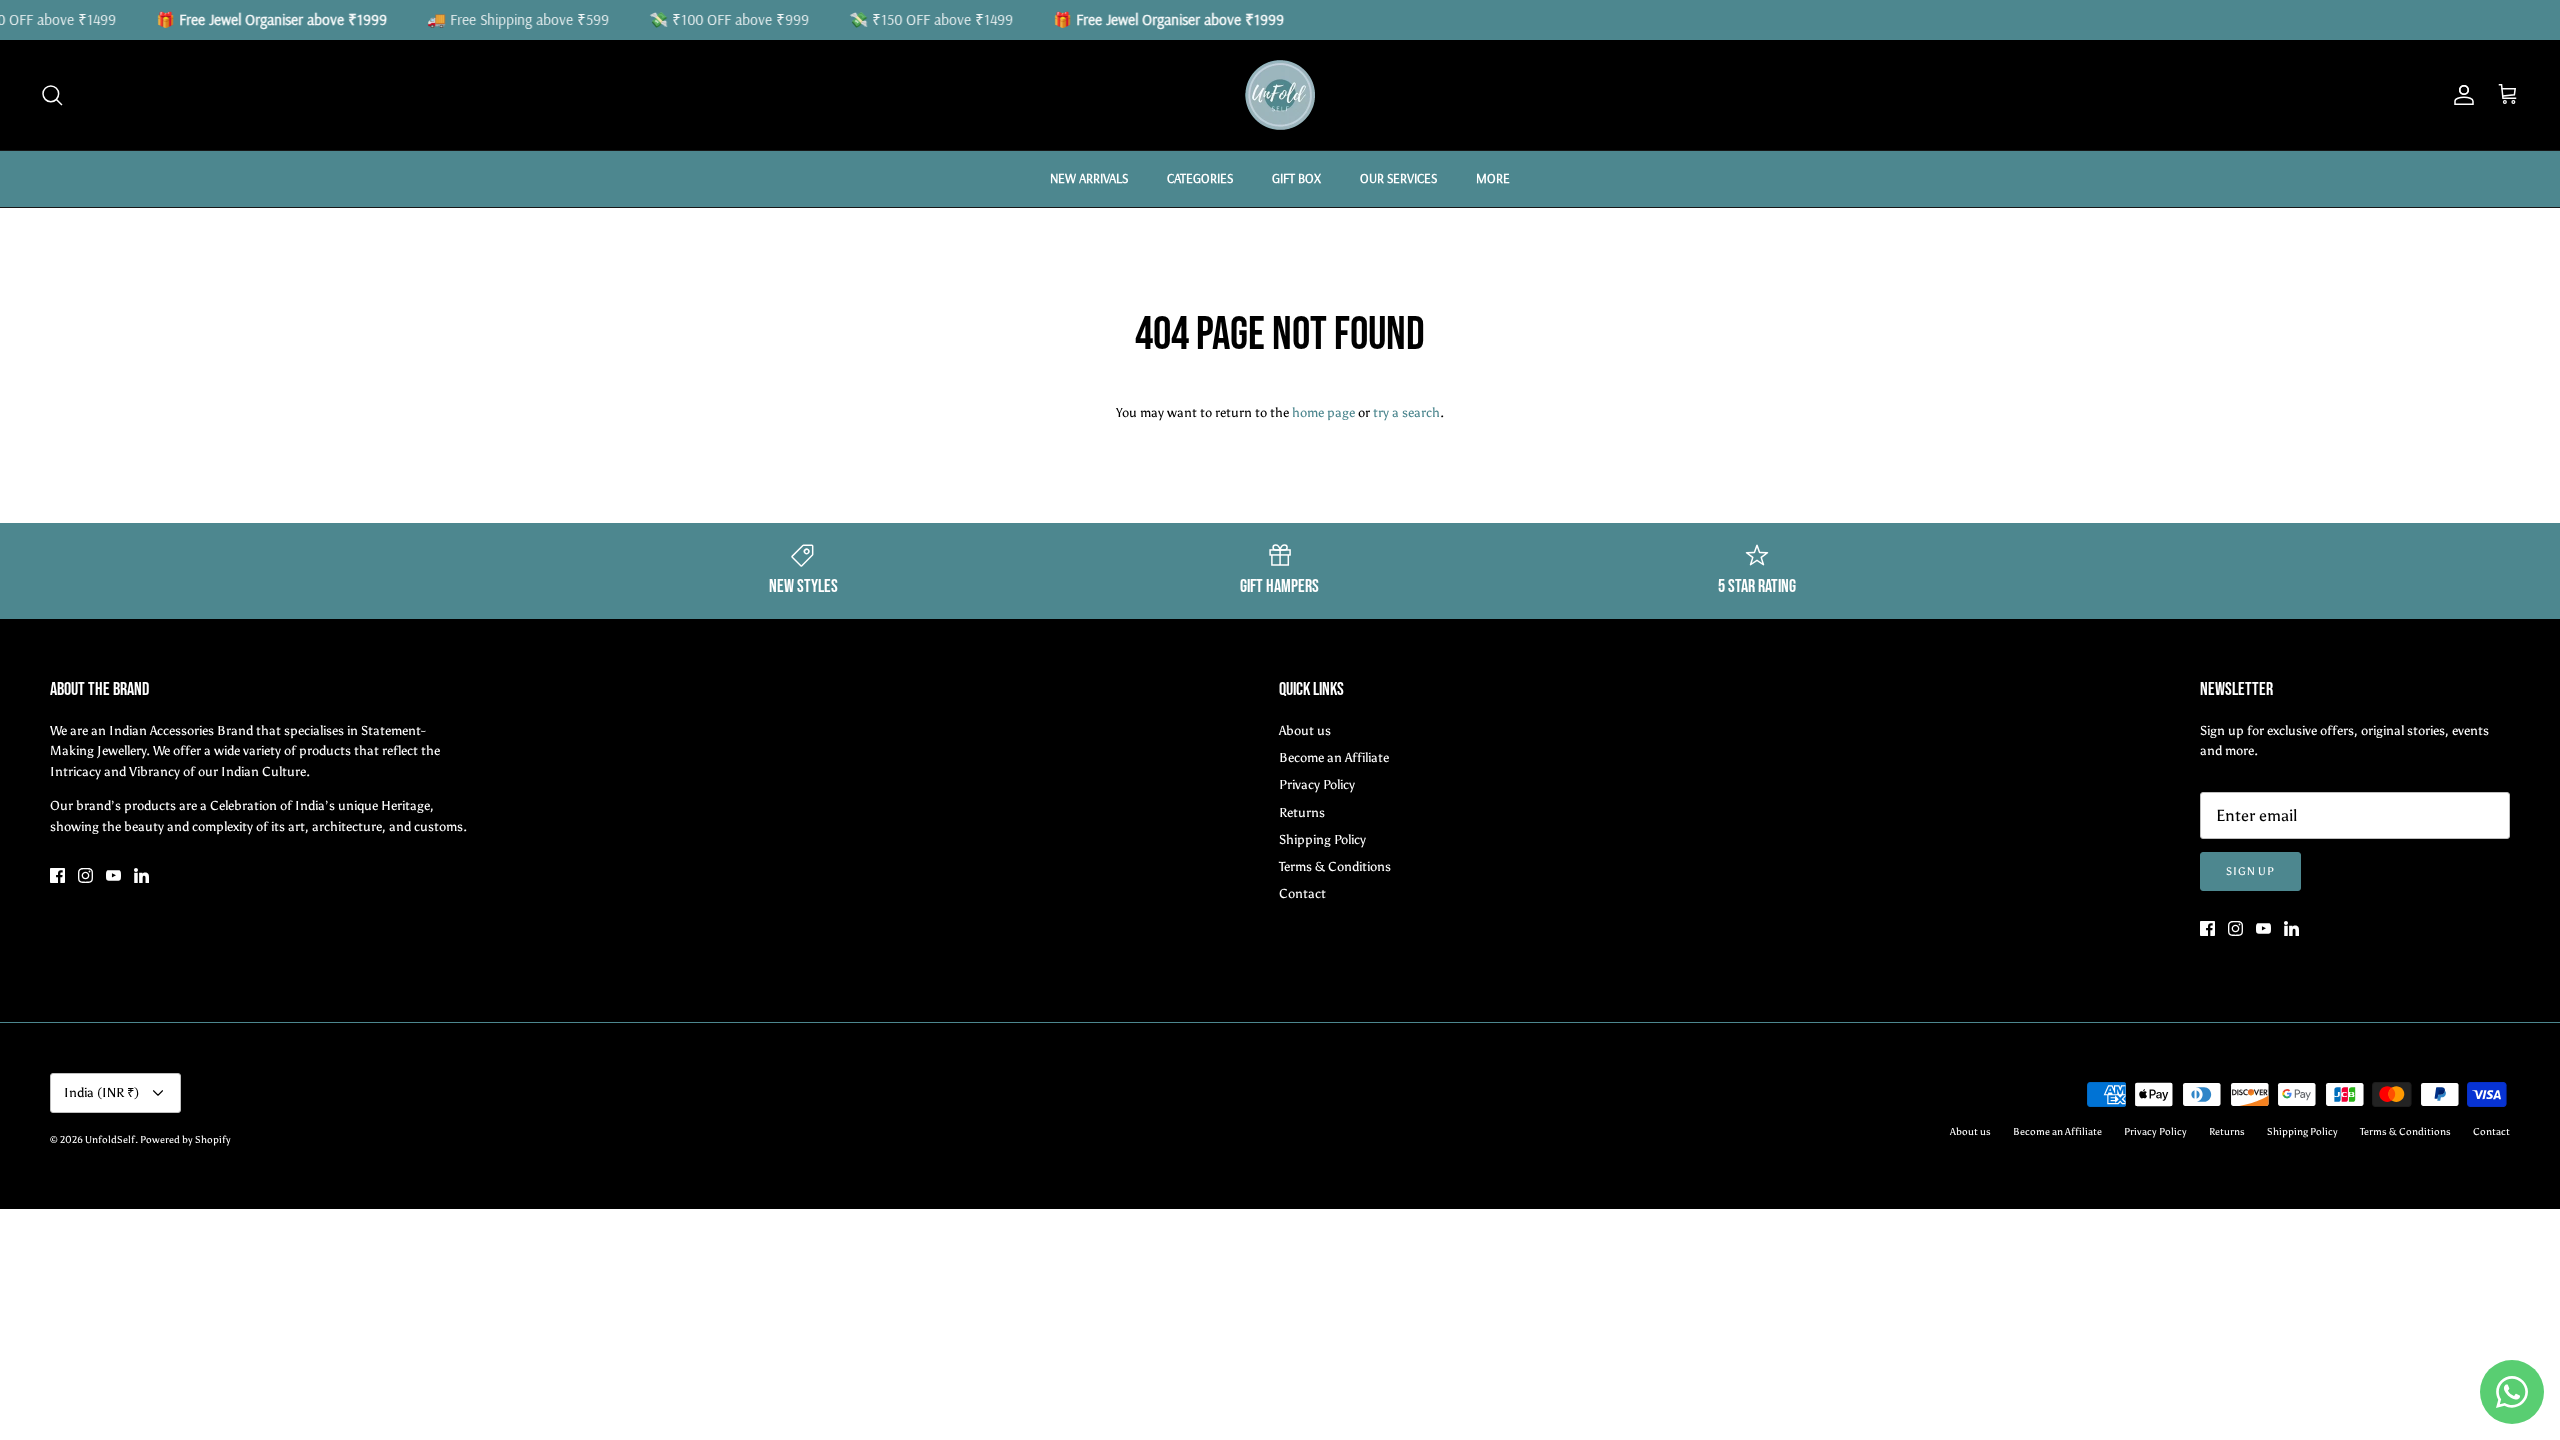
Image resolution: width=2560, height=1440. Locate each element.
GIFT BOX (1296, 178)
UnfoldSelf (110, 1140)
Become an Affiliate (1334, 757)
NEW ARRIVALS (1089, 178)
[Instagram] (85, 875)
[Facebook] (57, 875)
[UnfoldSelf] (1280, 95)
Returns (1302, 812)
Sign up (2250, 871)
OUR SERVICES (1398, 178)
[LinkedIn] (141, 875)
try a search (1406, 412)
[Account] (2460, 95)
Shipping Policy (1322, 839)
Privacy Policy (1317, 784)
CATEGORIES (1200, 178)
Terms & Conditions (1335, 866)
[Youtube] (113, 875)
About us (1305, 730)
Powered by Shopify (185, 1140)
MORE (1493, 178)
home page (1323, 412)
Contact (1302, 893)
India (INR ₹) (101, 1092)
